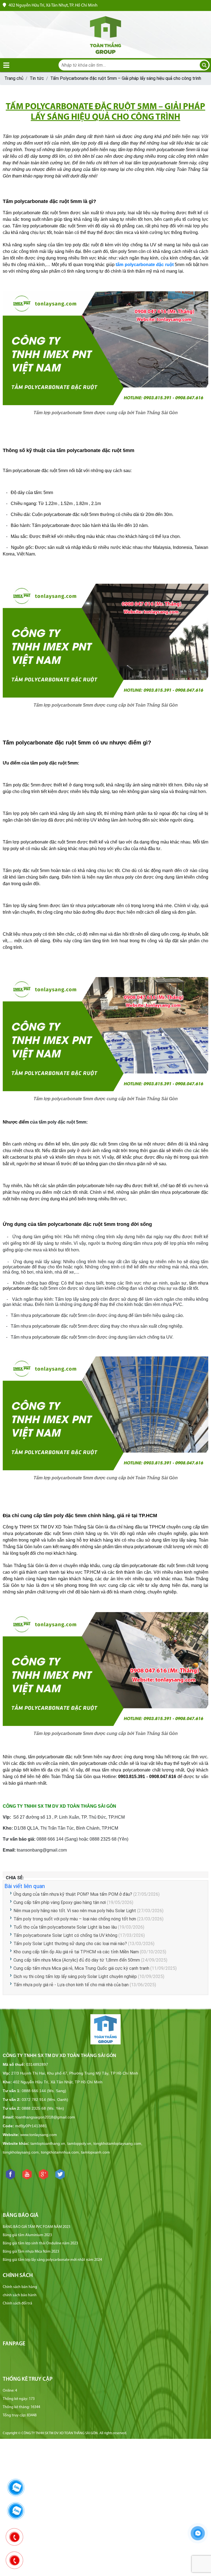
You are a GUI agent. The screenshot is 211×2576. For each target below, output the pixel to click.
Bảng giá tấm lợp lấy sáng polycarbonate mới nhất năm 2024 (52, 2260)
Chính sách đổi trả (17, 2303)
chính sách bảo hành (20, 2295)
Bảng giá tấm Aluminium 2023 (27, 2235)
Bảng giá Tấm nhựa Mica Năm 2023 (31, 2252)
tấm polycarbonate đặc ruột (145, 265)
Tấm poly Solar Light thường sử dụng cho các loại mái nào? (71, 1944)
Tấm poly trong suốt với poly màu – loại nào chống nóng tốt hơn (75, 1919)
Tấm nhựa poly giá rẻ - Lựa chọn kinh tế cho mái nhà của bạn (71, 1985)
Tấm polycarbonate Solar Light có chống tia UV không (65, 1935)
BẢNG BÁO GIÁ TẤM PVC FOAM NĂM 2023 (37, 2227)
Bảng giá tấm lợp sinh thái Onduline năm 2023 (40, 2243)
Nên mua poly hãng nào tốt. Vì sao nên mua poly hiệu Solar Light (75, 1911)
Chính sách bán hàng (20, 2287)
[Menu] (6, 65)
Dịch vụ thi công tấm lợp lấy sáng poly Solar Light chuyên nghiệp (75, 1977)
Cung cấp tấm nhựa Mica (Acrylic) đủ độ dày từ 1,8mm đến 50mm (77, 1960)
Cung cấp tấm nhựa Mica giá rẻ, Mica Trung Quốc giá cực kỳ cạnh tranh (81, 1968)
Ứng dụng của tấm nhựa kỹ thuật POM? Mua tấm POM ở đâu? (73, 1894)
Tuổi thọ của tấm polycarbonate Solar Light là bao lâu (65, 1927)
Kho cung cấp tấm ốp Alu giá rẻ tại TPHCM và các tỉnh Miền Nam (76, 1952)
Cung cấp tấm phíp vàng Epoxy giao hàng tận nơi (60, 1902)
